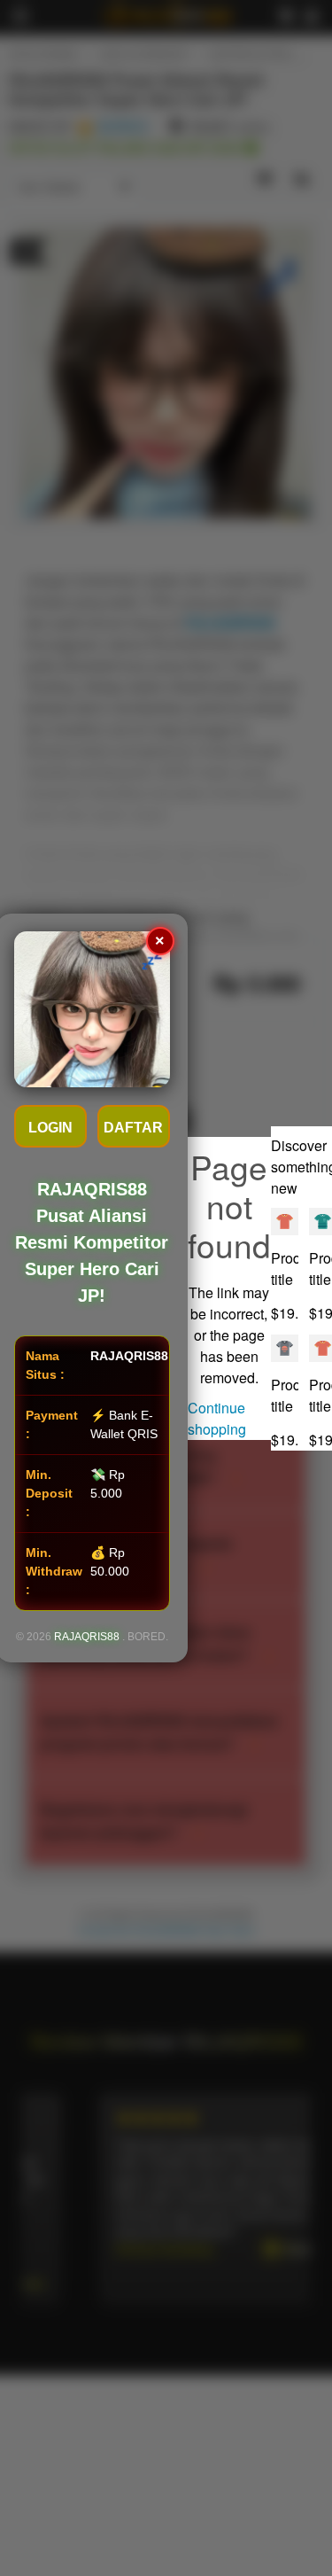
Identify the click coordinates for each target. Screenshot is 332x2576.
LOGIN (50, 1128)
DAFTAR (133, 1128)
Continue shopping (217, 1418)
